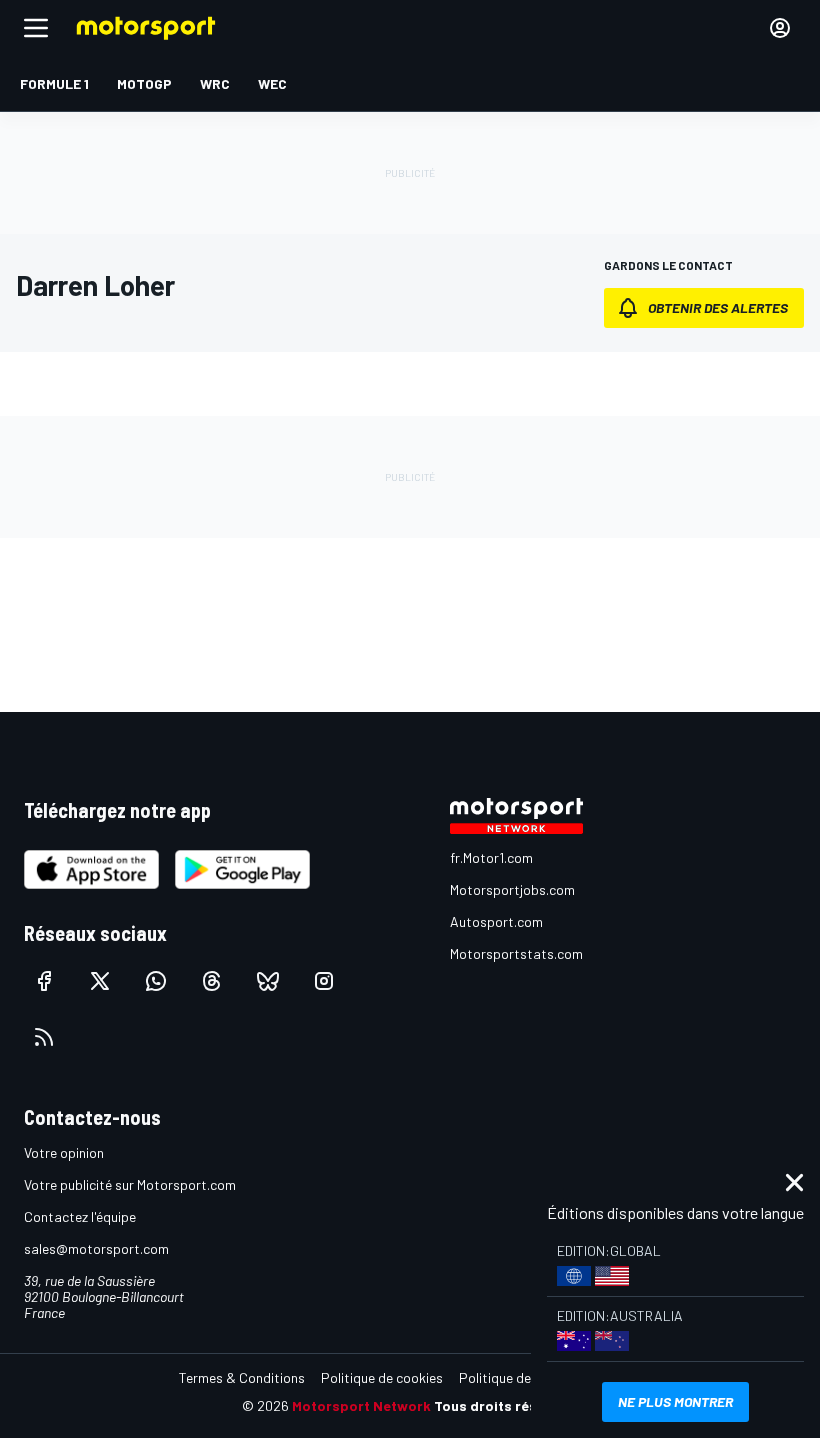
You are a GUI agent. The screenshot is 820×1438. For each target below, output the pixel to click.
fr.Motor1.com (491, 857)
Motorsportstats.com (516, 953)
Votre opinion (64, 1152)
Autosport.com (496, 921)
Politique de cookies (382, 1377)
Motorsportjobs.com (512, 889)
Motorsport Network (361, 1405)
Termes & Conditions (242, 1377)
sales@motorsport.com (96, 1248)
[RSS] (44, 1037)
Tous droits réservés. (506, 1405)
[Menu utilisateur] (780, 28)
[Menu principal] (36, 28)
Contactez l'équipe (80, 1216)
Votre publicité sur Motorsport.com (130, 1184)
